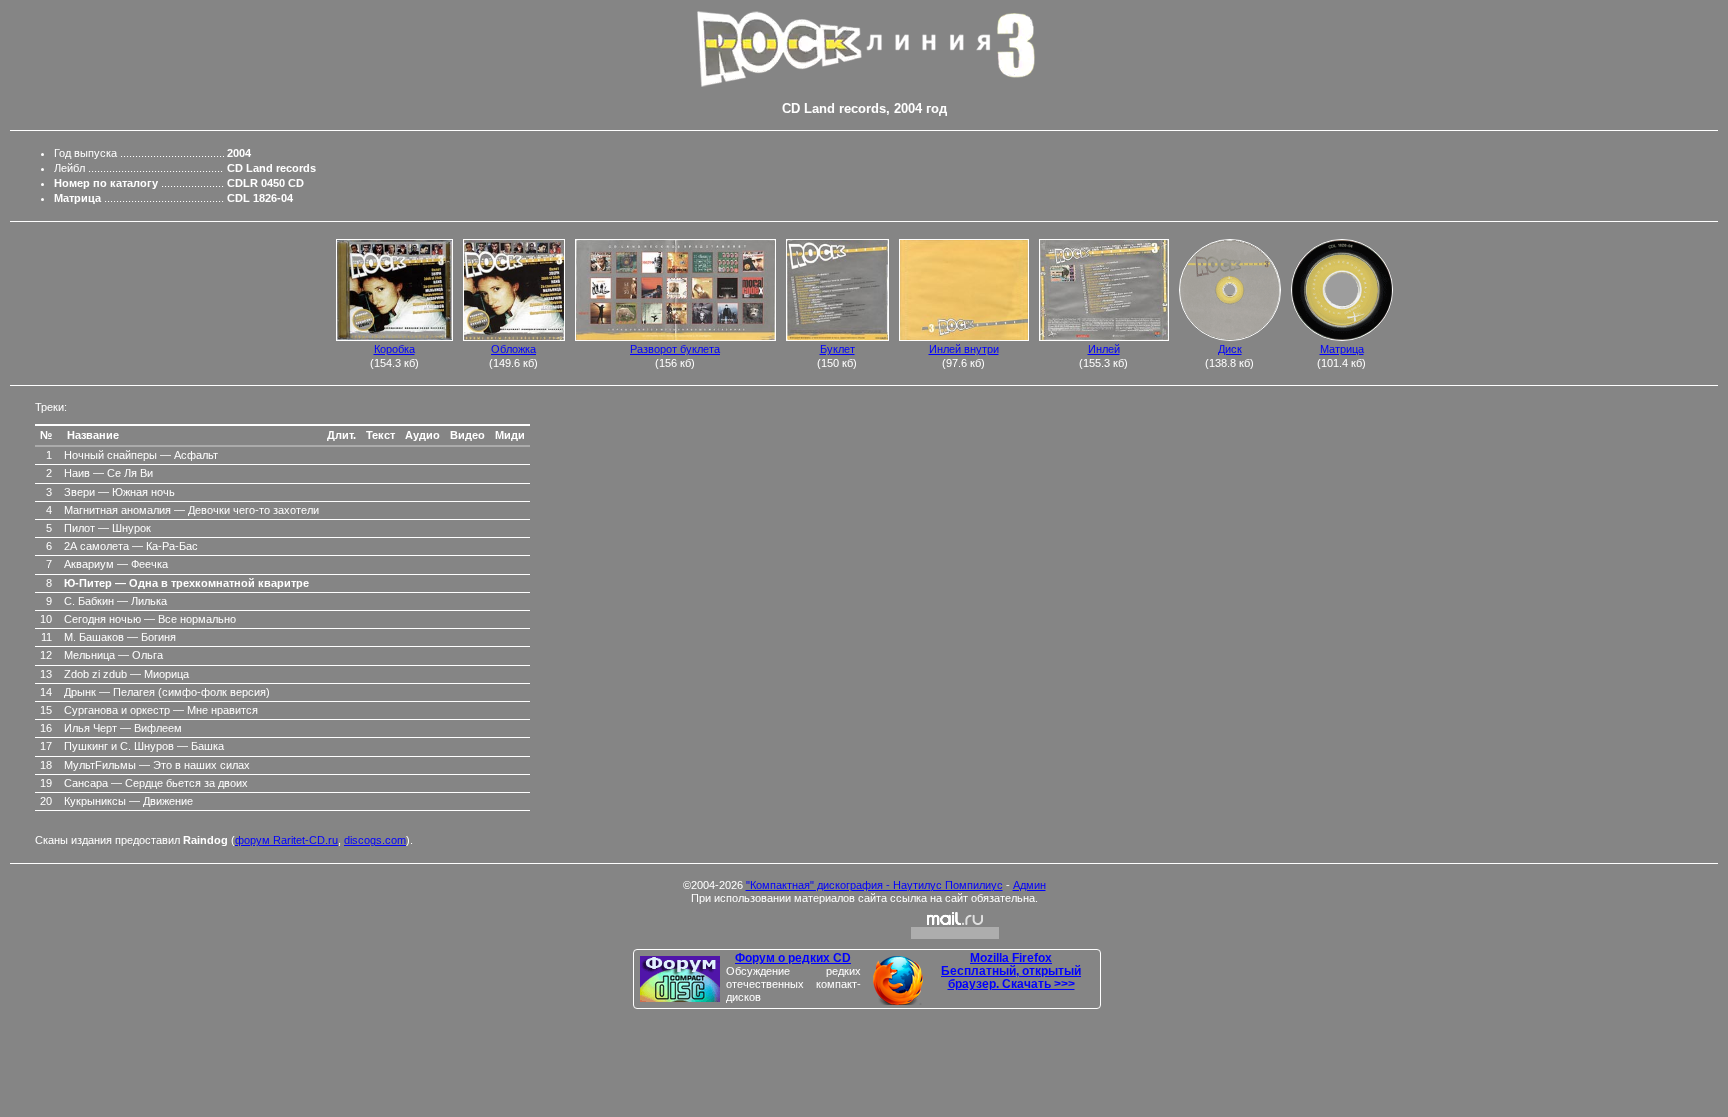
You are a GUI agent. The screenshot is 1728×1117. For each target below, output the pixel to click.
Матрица (1342, 349)
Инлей (1104, 349)
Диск (1230, 349)
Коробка (394, 349)
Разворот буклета (675, 349)
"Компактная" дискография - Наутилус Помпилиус (874, 885)
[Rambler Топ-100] (864, 925)
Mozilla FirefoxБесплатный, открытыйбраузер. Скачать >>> (1011, 971)
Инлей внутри (964, 349)
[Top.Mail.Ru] (955, 925)
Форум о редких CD (793, 958)
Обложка (513, 349)
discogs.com (375, 840)
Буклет (837, 349)
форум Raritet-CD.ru (286, 840)
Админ (1029, 885)
